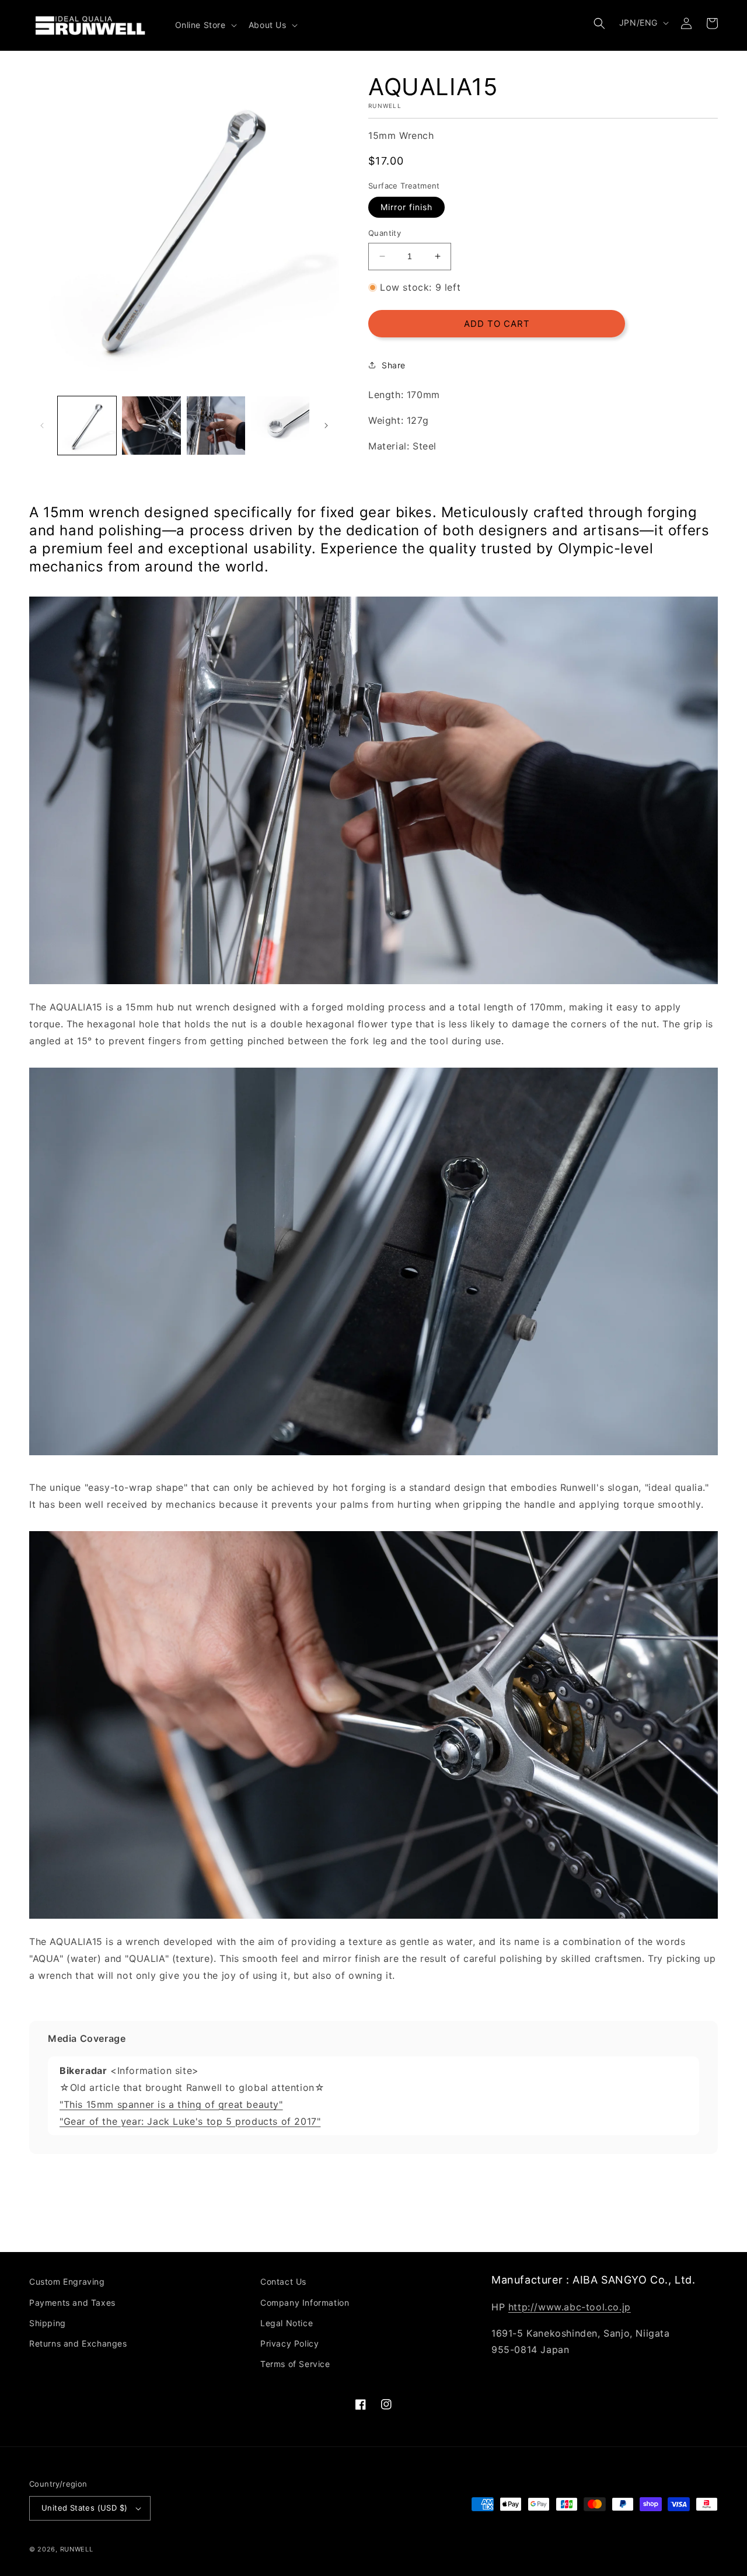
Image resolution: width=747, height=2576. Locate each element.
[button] (205, 25)
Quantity (385, 233)
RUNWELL (77, 2549)
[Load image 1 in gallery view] (87, 426)
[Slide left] (42, 426)
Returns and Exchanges (78, 2343)
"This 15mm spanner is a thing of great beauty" (171, 2104)
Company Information (305, 2303)
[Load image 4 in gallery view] (280, 426)
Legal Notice (287, 2323)
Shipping (48, 2323)
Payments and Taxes (72, 2303)
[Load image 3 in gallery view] (216, 426)
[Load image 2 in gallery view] (151, 426)
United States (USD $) (84, 2508)
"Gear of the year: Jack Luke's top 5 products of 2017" (190, 2121)
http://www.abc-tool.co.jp (570, 2307)
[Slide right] (326, 426)
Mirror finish (406, 207)
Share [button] (394, 365)
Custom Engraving (67, 2282)
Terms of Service (295, 2364)
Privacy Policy (289, 2343)
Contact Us (283, 2282)
